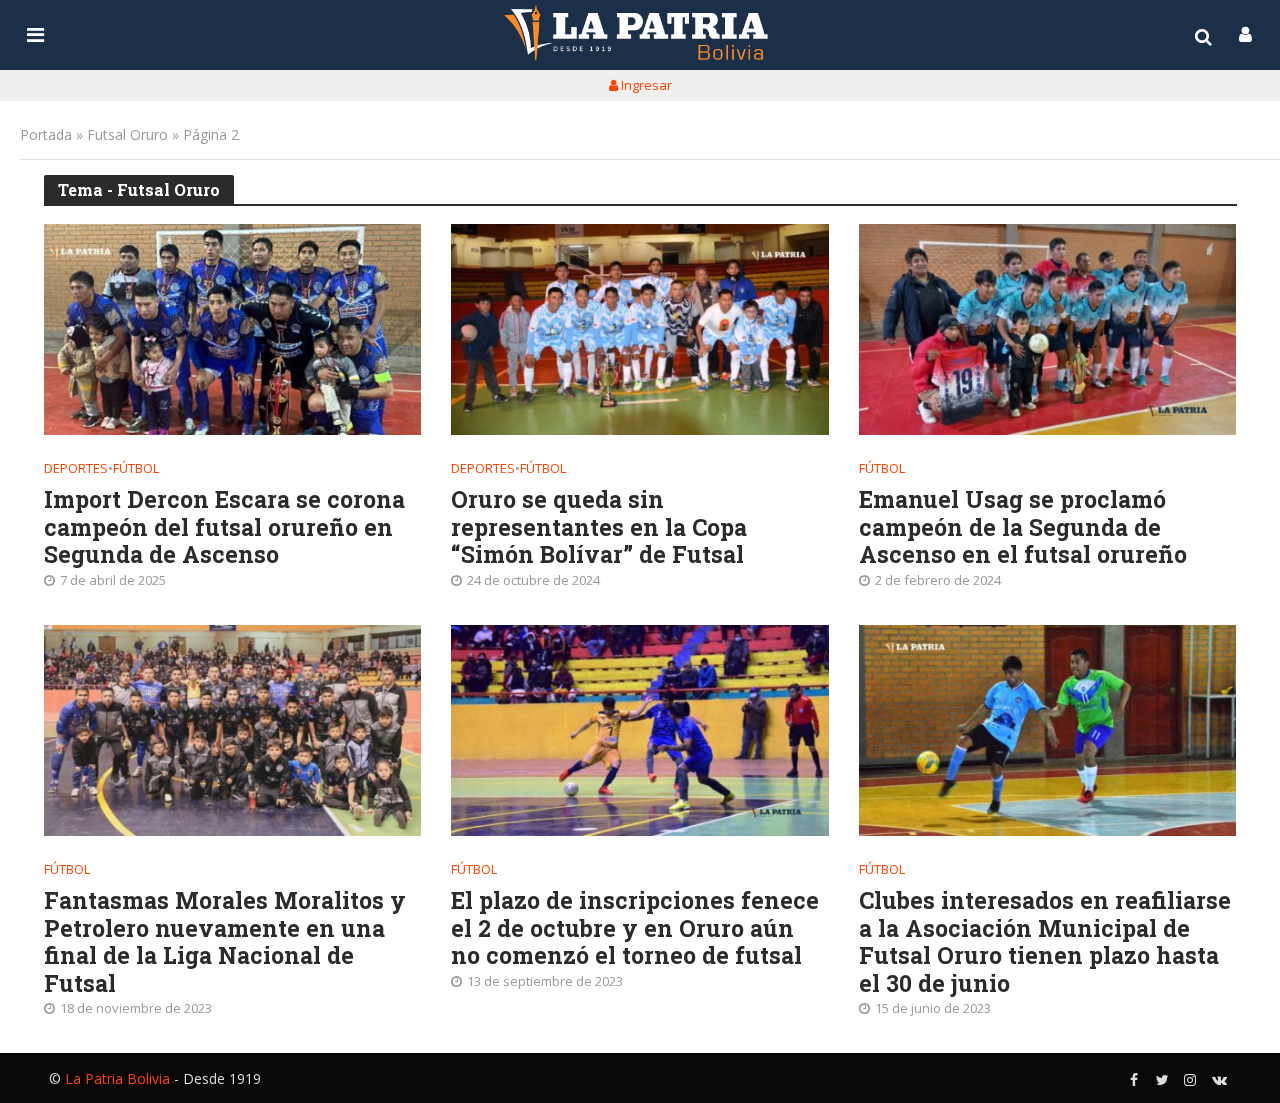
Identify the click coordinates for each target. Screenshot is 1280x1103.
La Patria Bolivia (117, 1078)
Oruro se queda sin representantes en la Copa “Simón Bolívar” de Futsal (599, 527)
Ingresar (645, 85)
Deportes (76, 468)
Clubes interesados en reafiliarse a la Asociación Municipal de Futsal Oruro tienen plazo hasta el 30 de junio (1045, 942)
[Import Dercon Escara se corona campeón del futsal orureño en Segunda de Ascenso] (233, 330)
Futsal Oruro (127, 134)
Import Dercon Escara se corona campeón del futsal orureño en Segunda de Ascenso (224, 527)
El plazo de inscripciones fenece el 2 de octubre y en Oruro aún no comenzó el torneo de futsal (635, 928)
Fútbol (136, 468)
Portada (46, 134)
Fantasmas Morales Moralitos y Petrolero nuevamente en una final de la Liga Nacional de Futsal (225, 942)
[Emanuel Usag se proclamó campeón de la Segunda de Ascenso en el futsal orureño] (1048, 330)
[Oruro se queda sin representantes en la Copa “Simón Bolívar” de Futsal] (640, 330)
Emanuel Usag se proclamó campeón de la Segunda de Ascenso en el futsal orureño (1023, 527)
